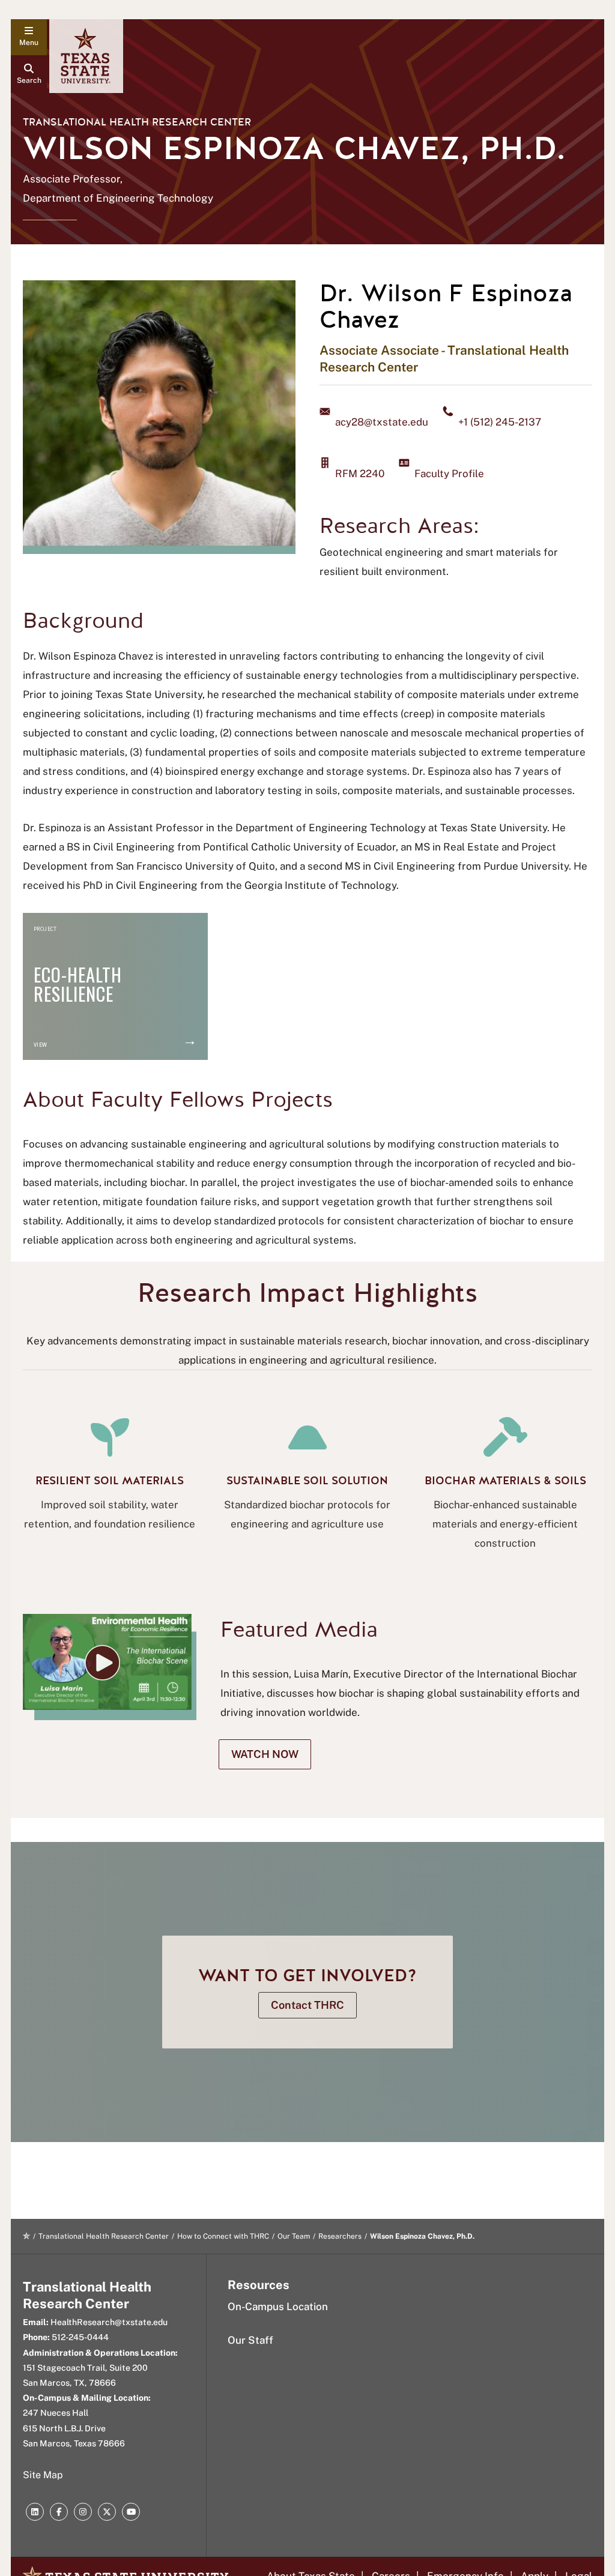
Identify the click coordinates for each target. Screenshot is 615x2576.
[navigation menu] (29, 37)
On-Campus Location (278, 2307)
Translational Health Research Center (137, 122)
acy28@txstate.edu (382, 422)
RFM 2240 (360, 474)
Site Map (43, 2475)
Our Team (294, 2236)
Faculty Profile (449, 474)
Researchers (340, 2236)
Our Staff (250, 2340)
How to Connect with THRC (223, 2236)
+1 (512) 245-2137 (500, 422)
